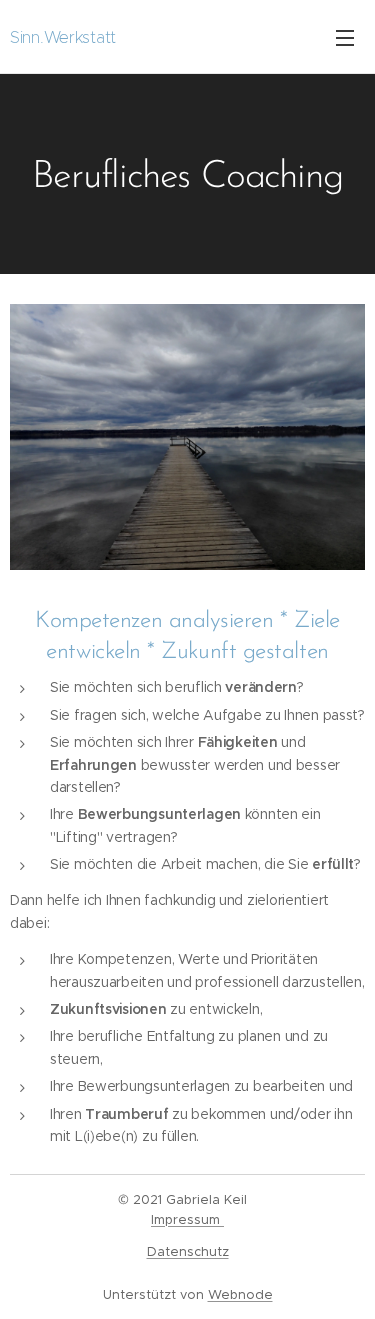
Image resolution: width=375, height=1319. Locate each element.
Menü (345, 37)
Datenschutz (188, 1251)
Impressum (187, 1219)
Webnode (240, 1294)
